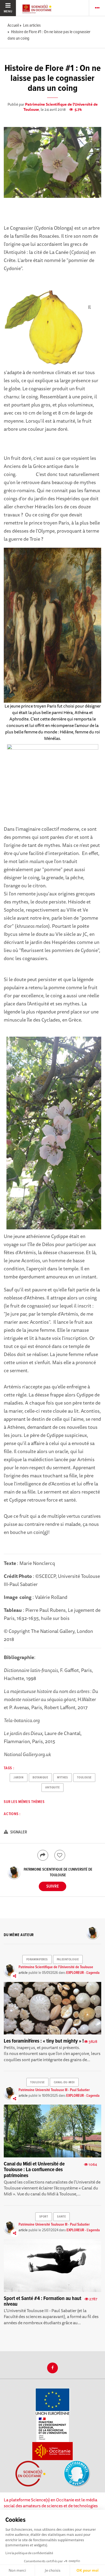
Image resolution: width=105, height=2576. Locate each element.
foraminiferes (37, 1960)
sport (44, 2217)
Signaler (18, 1832)
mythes (62, 1778)
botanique (40, 1778)
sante (61, 2217)
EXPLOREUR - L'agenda (83, 1973)
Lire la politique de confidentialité (29, 2553)
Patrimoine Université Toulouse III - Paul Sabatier (54, 2090)
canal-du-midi (64, 2082)
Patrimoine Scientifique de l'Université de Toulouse (61, 107)
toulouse (84, 1778)
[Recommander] (60, 1855)
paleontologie (68, 1960)
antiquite (52, 1788)
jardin (18, 1778)
